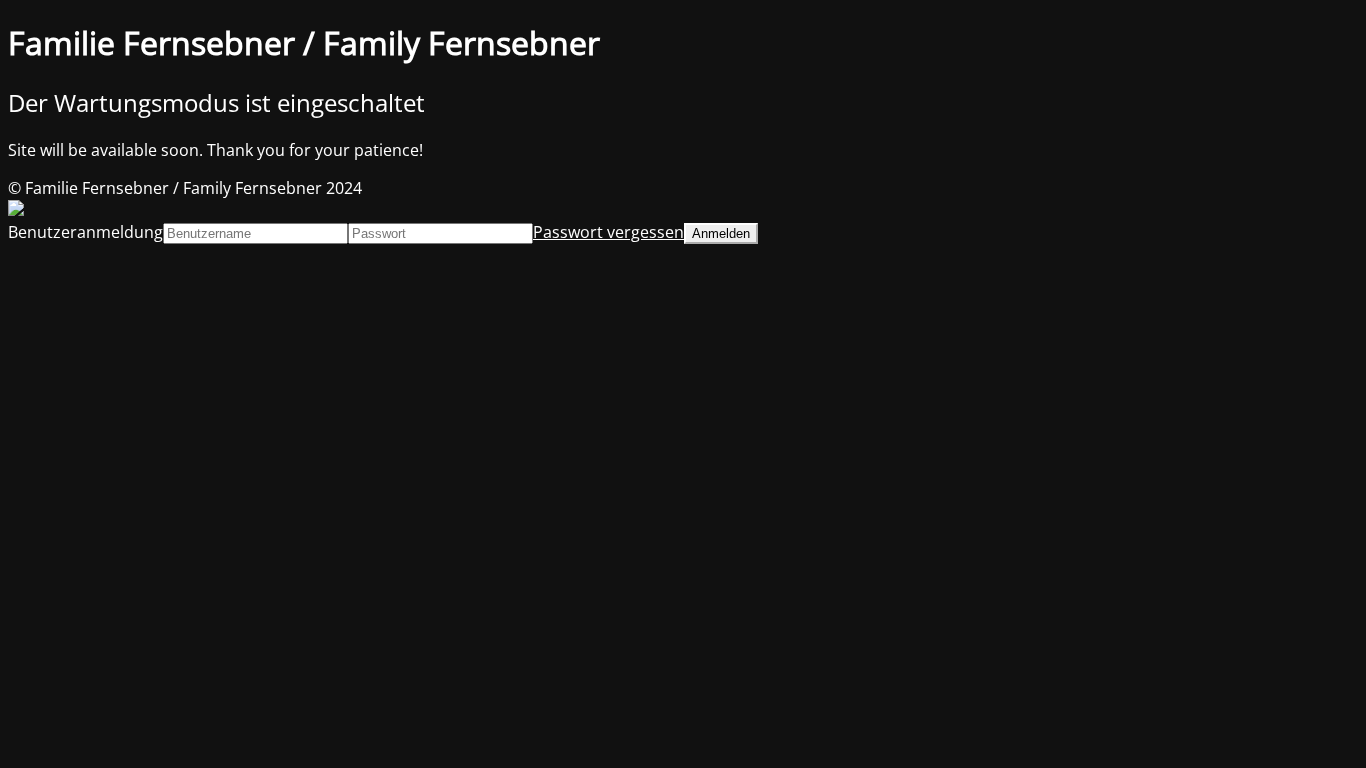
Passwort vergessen (608, 232)
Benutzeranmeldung (85, 232)
